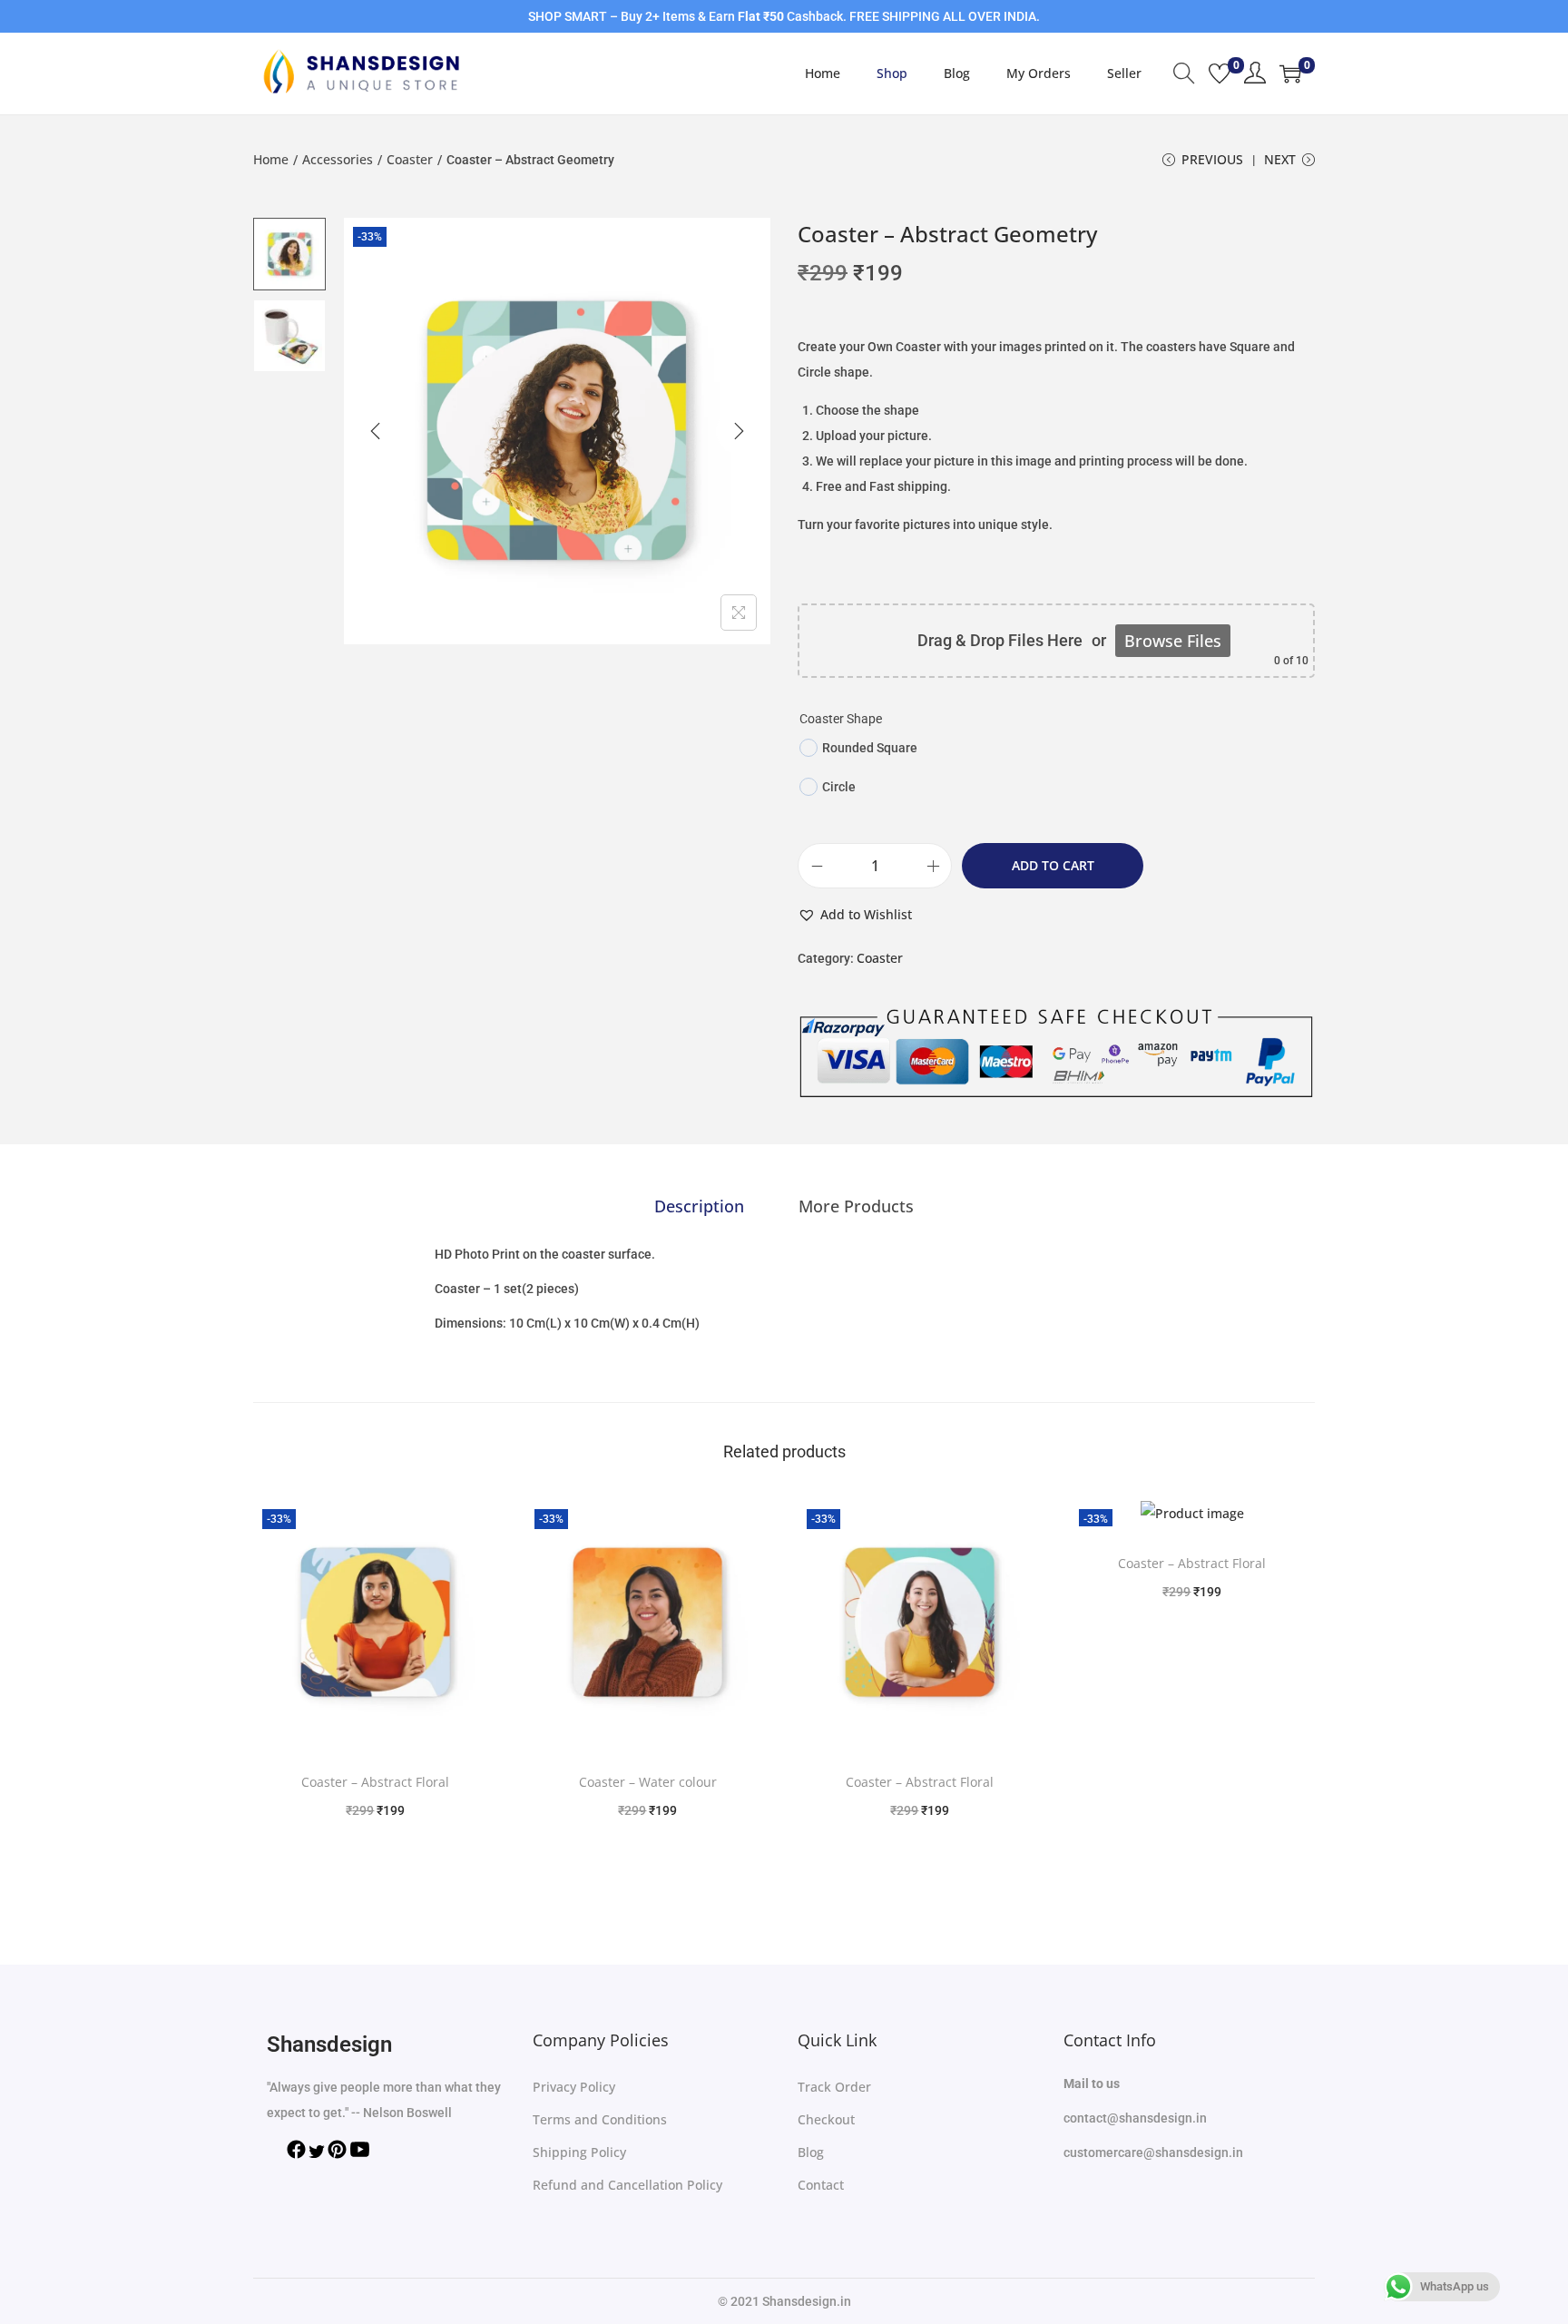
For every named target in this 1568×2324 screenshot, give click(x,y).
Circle (839, 787)
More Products (856, 1206)
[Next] (739, 431)
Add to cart (1053, 865)
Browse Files (1173, 641)
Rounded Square (870, 748)
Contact (821, 2185)
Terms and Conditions (600, 2119)
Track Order (834, 2087)
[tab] (699, 1206)
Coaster (410, 159)
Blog (811, 2152)
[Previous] (376, 431)
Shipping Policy (579, 2152)
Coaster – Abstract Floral (375, 1782)
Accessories (338, 159)
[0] (1220, 74)
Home (271, 159)
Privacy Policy (574, 2087)
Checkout (826, 2119)
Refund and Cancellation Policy (627, 2185)
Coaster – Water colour (648, 1782)
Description (699, 1206)
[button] (855, 915)
